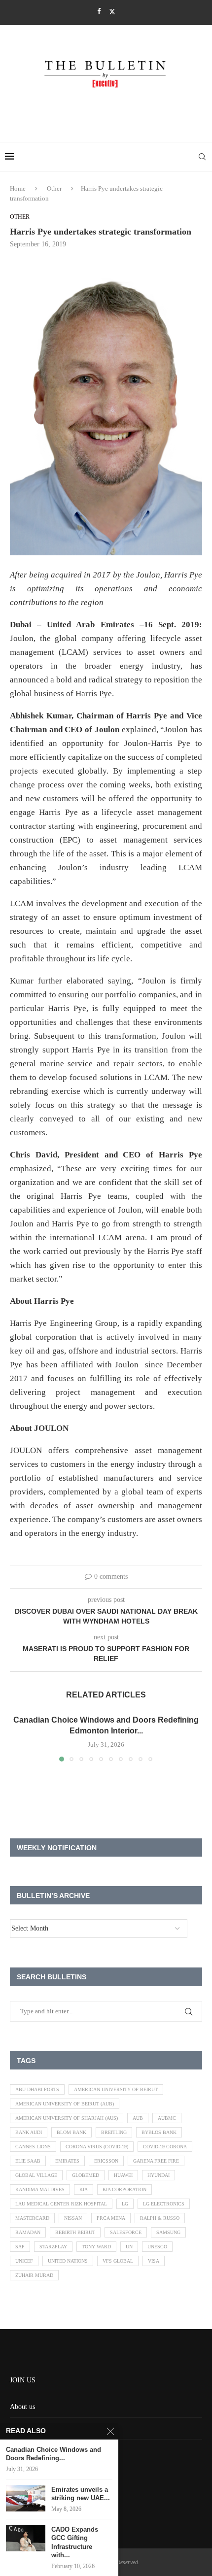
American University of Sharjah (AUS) (67, 2118)
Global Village (36, 2175)
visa (154, 2261)
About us (22, 2407)
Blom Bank (71, 2132)
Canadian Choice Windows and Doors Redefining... (53, 2454)
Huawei (123, 2175)
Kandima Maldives (40, 2189)
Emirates (67, 2161)
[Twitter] (112, 12)
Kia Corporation (124, 2189)
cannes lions (33, 2147)
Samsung (168, 2232)
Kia (84, 2189)
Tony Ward (96, 2247)
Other (54, 188)
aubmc (167, 2118)
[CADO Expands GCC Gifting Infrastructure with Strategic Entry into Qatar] (26, 2538)
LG (125, 2204)
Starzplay (53, 2247)
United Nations (68, 2261)
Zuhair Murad (34, 2275)
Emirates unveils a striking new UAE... (81, 2494)
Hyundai (159, 2175)
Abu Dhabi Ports (37, 2089)
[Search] (202, 157)
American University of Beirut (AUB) (65, 2104)
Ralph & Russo (160, 2218)
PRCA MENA (111, 2218)
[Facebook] (99, 11)
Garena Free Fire (156, 2161)
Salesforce (126, 2232)
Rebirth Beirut (75, 2232)
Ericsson (106, 2161)
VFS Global (118, 2261)
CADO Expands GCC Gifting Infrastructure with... (75, 2542)
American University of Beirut (116, 2089)
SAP (20, 2247)
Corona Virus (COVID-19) (97, 2147)
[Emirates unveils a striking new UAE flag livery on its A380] (26, 2498)
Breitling (114, 2132)
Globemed (86, 2175)
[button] (18, 1738)
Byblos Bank (159, 2132)
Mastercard (32, 2218)
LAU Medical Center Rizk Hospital (61, 2204)
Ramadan (28, 2232)
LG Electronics (164, 2204)
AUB (138, 2118)
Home (18, 188)
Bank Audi (29, 2132)
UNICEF (24, 2261)
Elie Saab (28, 2161)
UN (129, 2247)
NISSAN (73, 2218)
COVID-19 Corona (165, 2147)
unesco (157, 2247)
